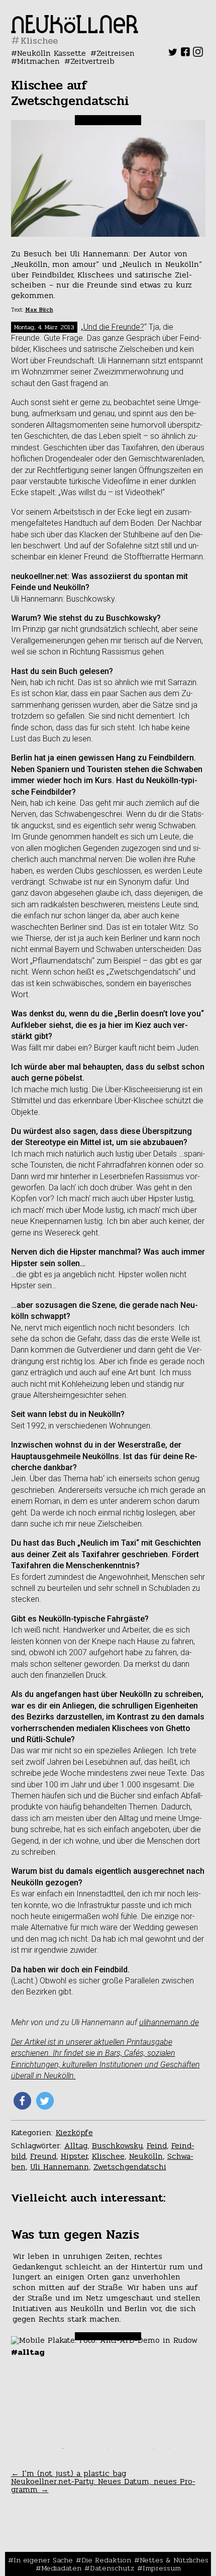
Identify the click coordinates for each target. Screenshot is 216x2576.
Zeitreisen (116, 53)
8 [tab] (153, 2448)
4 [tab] (93, 2448)
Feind (157, 2145)
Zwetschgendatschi (130, 2167)
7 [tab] (138, 2448)
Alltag (76, 2145)
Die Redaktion (106, 2560)
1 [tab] (48, 2448)
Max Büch (39, 310)
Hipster (74, 2156)
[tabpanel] (108, 2293)
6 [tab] (123, 2448)
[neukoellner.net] (75, 30)
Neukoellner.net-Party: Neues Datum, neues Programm (103, 2485)
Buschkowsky (117, 2145)
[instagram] (198, 54)
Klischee (108, 2156)
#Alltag (28, 2352)
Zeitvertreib (92, 61)
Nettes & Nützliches (174, 2560)
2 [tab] (63, 2448)
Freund (43, 2156)
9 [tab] (168, 2448)
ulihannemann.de (169, 2022)
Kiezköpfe (74, 2132)
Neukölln (146, 2156)
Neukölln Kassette (51, 53)
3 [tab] (78, 2448)
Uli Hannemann (60, 2167)
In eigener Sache (43, 2560)
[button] (22, 2101)
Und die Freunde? (114, 327)
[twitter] (173, 54)
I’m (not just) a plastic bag (69, 2473)
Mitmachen (38, 61)
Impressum (162, 2568)
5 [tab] (108, 2448)
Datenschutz (112, 2568)
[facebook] (185, 54)
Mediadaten (61, 2568)
